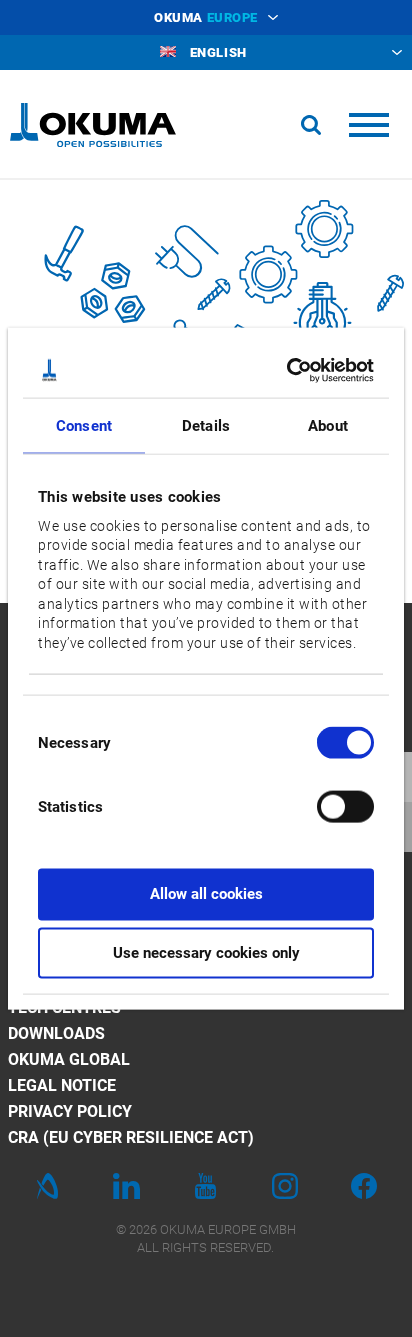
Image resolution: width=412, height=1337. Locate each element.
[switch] (329, 804)
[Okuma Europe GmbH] (93, 125)
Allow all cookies (206, 894)
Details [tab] (206, 426)
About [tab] (328, 426)
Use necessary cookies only (206, 953)
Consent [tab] (84, 426)
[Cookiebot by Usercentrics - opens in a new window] (288, 370)
